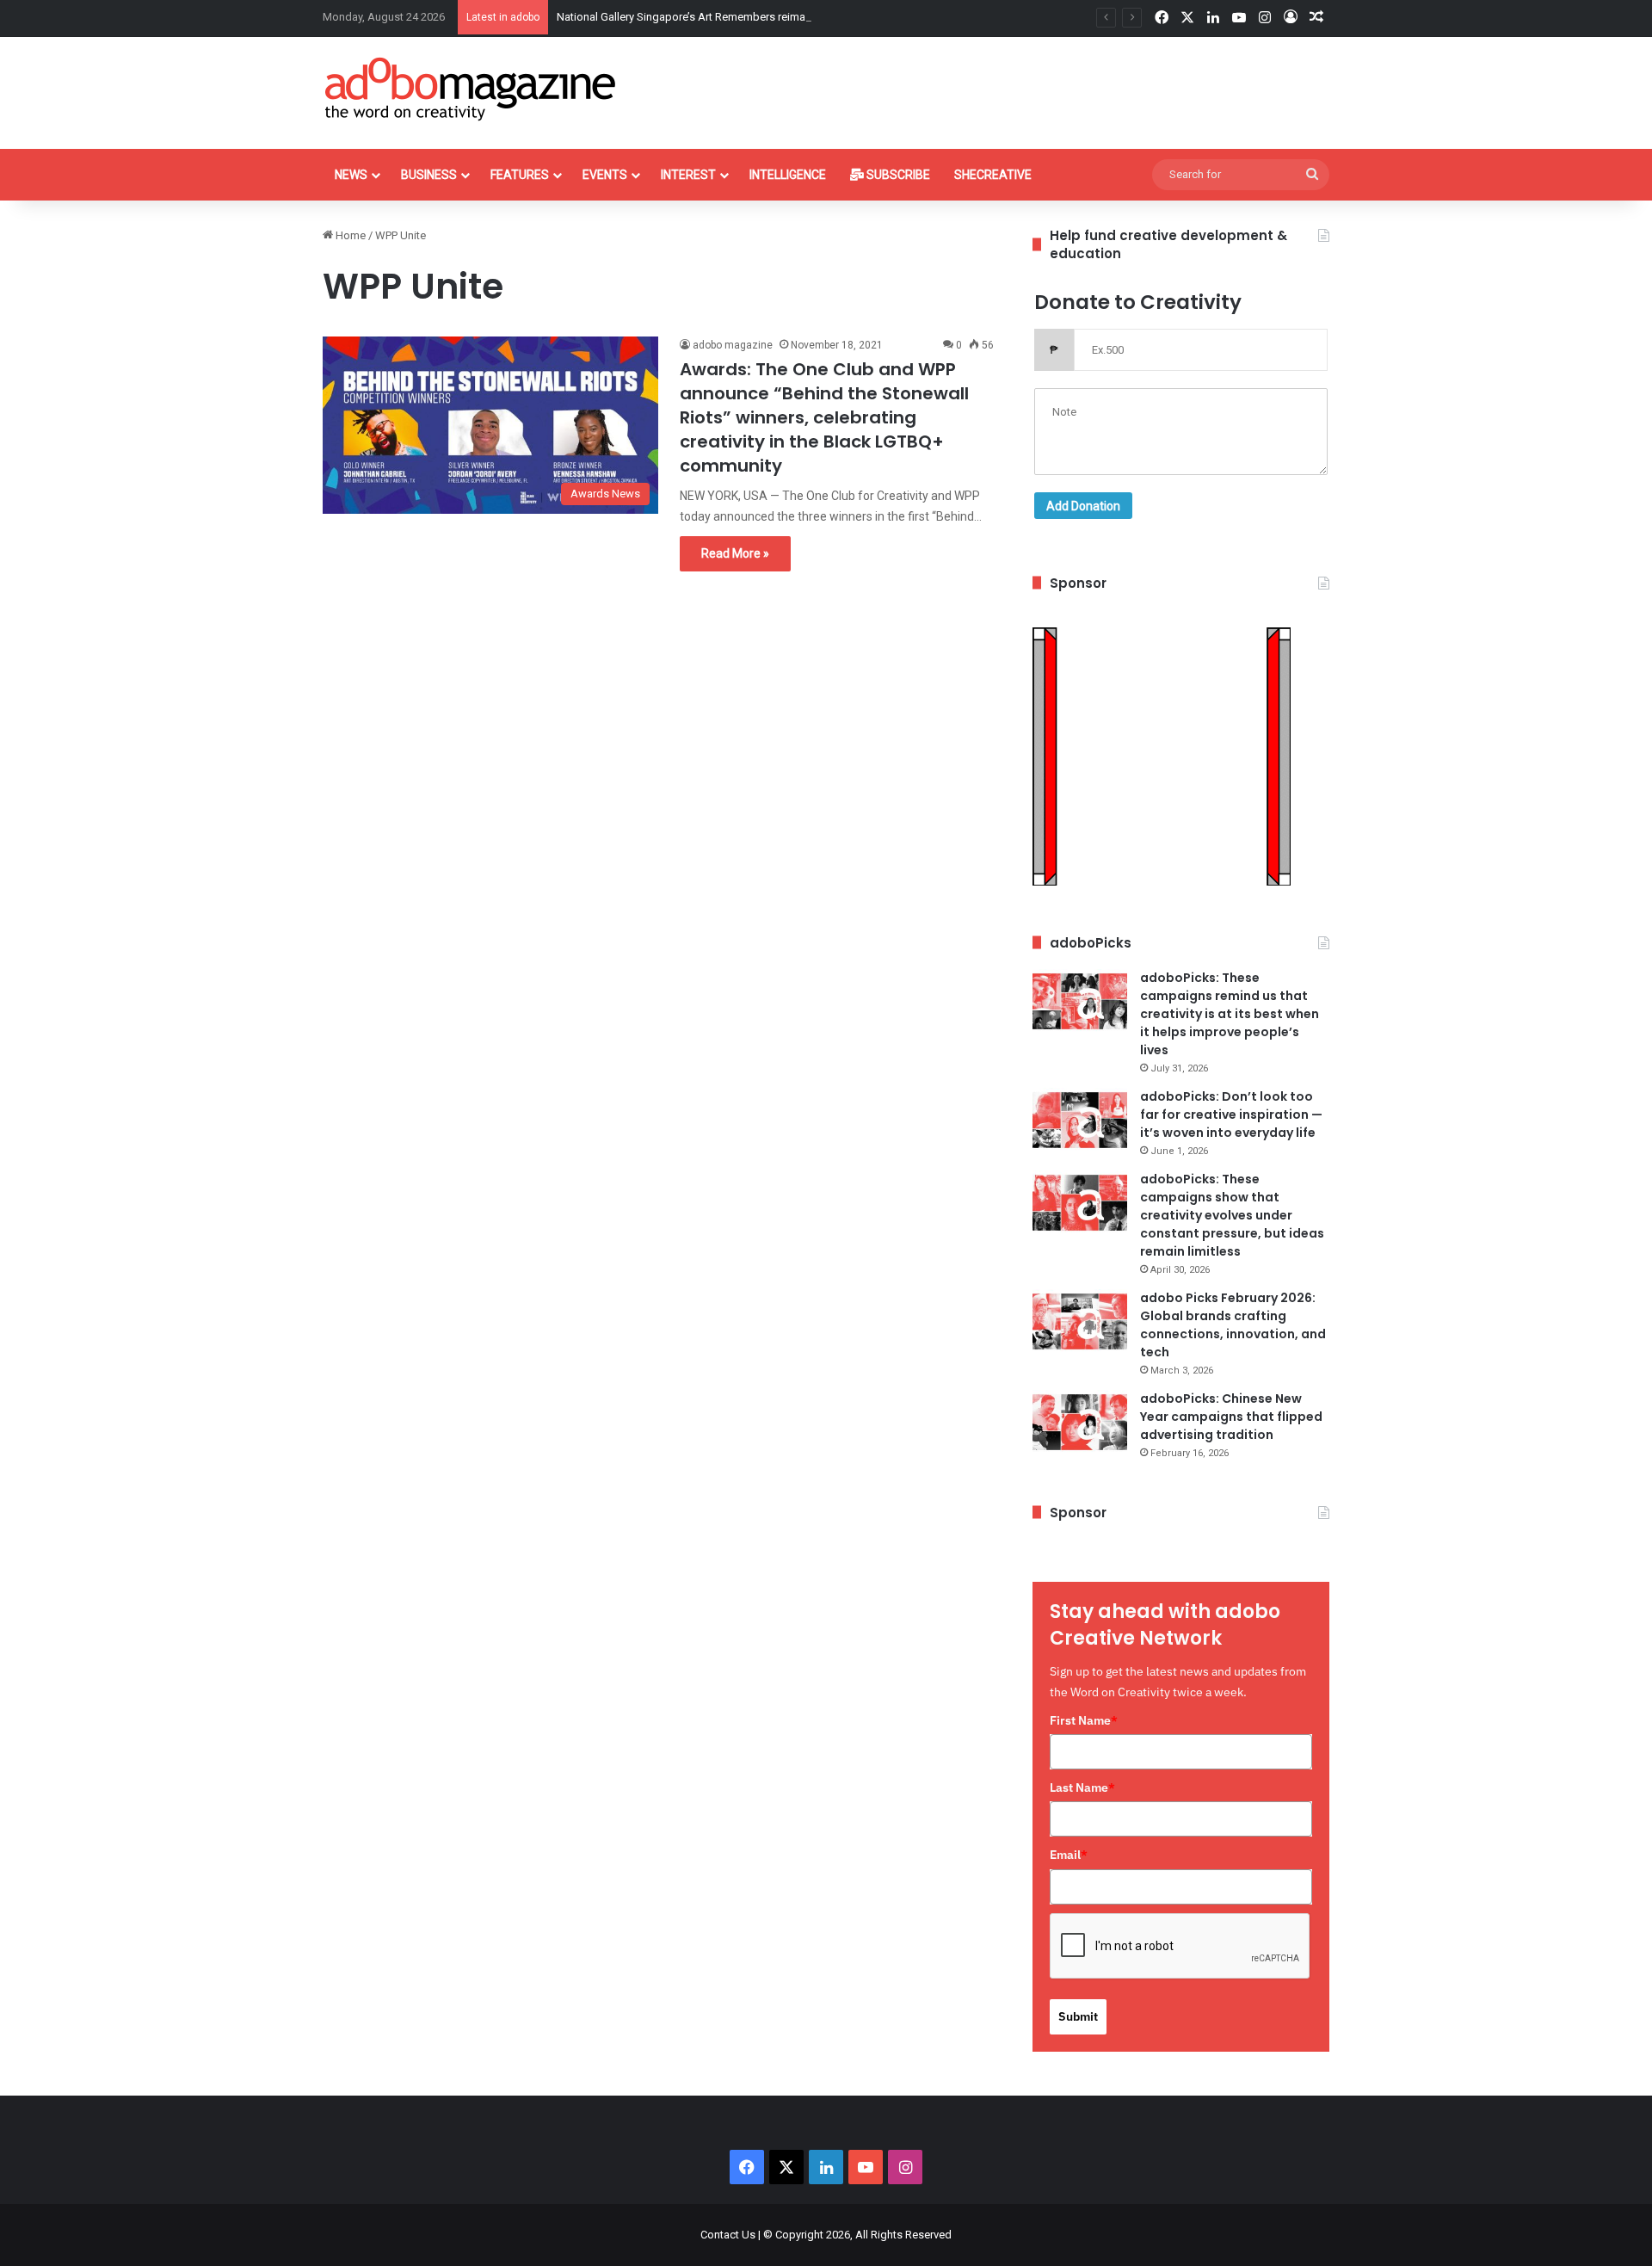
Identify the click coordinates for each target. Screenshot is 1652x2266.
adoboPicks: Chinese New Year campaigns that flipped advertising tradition (1231, 1417)
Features (520, 175)
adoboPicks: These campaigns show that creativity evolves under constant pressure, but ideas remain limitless (1232, 1215)
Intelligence (788, 175)
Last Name (1082, 1787)
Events (605, 175)
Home (349, 235)
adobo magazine (733, 345)
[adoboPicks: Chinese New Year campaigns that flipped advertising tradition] (1080, 1422)
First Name (1084, 1720)
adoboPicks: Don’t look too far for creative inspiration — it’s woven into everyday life (1231, 1114)
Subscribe (897, 175)
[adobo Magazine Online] (471, 89)
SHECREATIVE (993, 175)
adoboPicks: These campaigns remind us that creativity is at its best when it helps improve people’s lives (1230, 1014)
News (351, 175)
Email (1069, 1855)
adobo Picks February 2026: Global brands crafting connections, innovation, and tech (1233, 1325)
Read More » (735, 553)
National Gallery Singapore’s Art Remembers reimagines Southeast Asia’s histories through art (789, 17)
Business (429, 175)
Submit (1078, 2016)
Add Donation (1083, 506)
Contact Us (728, 2235)
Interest (688, 175)
